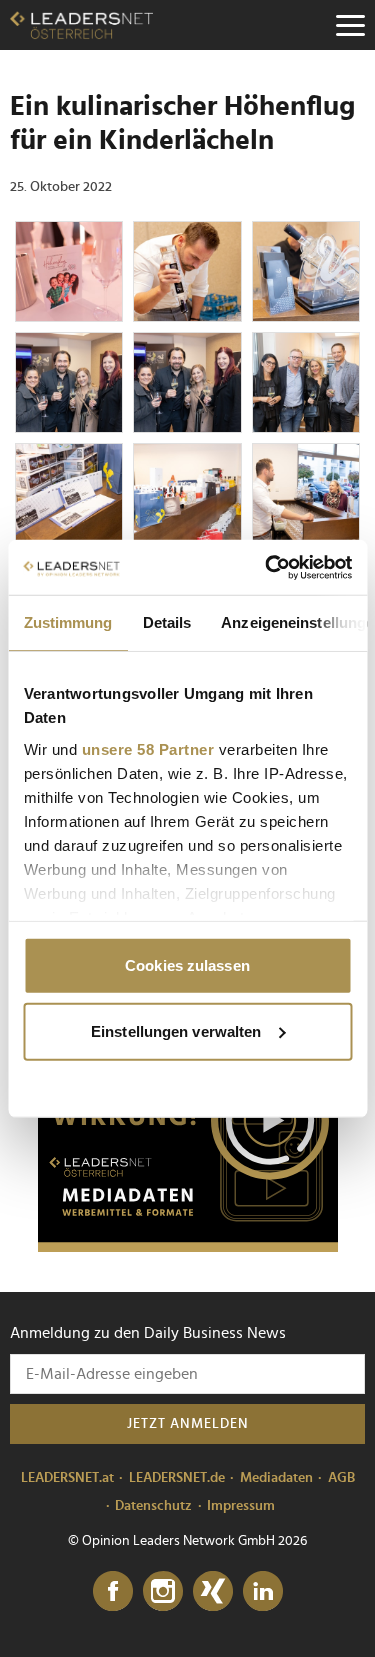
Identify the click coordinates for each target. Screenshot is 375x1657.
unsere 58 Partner (147, 748)
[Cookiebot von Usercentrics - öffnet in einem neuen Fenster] (267, 567)
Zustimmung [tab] (67, 622)
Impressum (241, 1506)
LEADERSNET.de (177, 1478)
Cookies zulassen (187, 965)
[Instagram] (163, 1592)
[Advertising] (188, 1127)
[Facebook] (113, 1592)
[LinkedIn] (263, 1592)
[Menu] (350, 25)
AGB (341, 1478)
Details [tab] (166, 622)
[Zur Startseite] (81, 25)
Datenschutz (153, 1506)
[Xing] (213, 1592)
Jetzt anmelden (188, 1424)
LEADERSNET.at (67, 1478)
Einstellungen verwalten (176, 1030)
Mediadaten (276, 1478)
